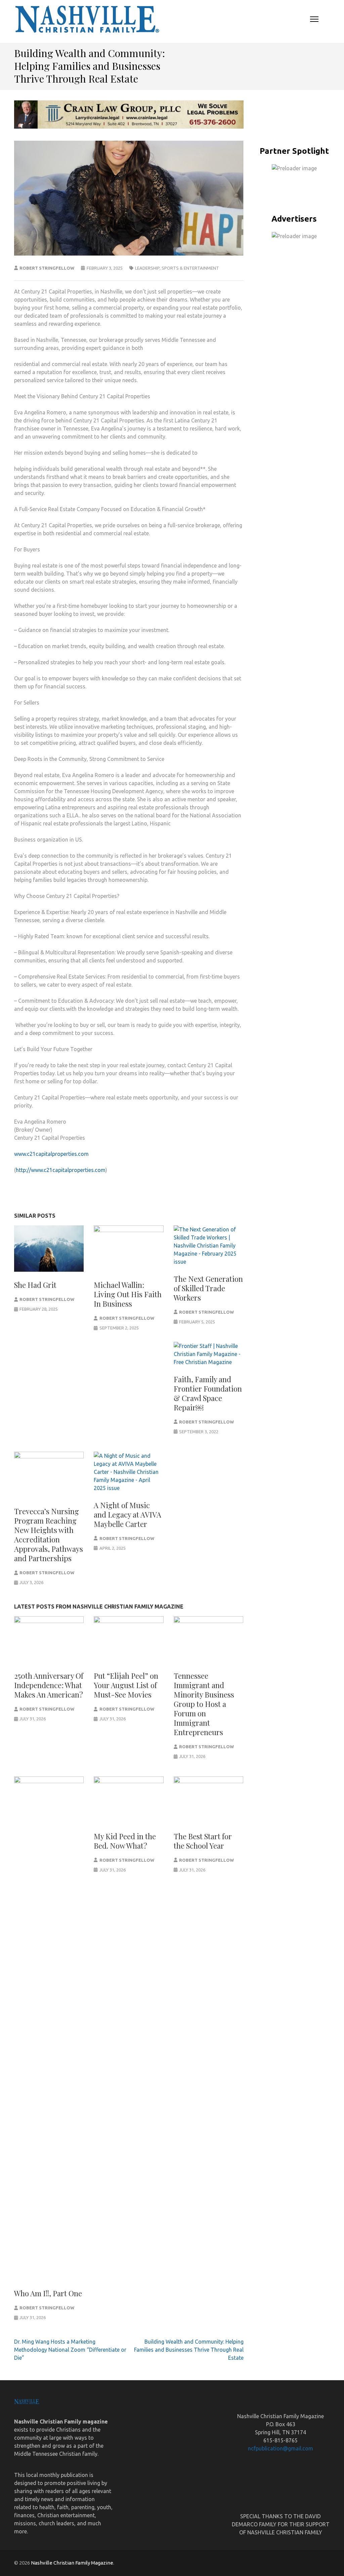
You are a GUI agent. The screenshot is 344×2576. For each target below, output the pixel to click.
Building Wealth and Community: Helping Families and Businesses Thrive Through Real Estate (189, 2350)
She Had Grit (35, 1285)
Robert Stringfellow (47, 268)
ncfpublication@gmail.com (281, 2448)
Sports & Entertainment (190, 268)
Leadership (147, 268)
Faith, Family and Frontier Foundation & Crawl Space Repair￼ (208, 1393)
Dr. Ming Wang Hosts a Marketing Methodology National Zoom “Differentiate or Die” (70, 2350)
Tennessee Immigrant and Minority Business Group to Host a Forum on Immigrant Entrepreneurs (204, 1704)
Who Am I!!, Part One (48, 2293)
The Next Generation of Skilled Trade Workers (208, 1288)
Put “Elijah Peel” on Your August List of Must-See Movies (126, 1685)
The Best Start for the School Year (203, 1841)
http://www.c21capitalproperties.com (61, 1170)
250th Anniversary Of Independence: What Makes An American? (49, 1685)
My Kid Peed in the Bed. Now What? (125, 1841)
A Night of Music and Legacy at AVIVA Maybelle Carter (127, 1515)
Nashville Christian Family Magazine (72, 2563)
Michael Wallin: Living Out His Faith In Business (128, 1294)
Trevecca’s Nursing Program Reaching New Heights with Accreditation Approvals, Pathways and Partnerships (49, 1535)
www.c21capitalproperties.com (51, 1154)
